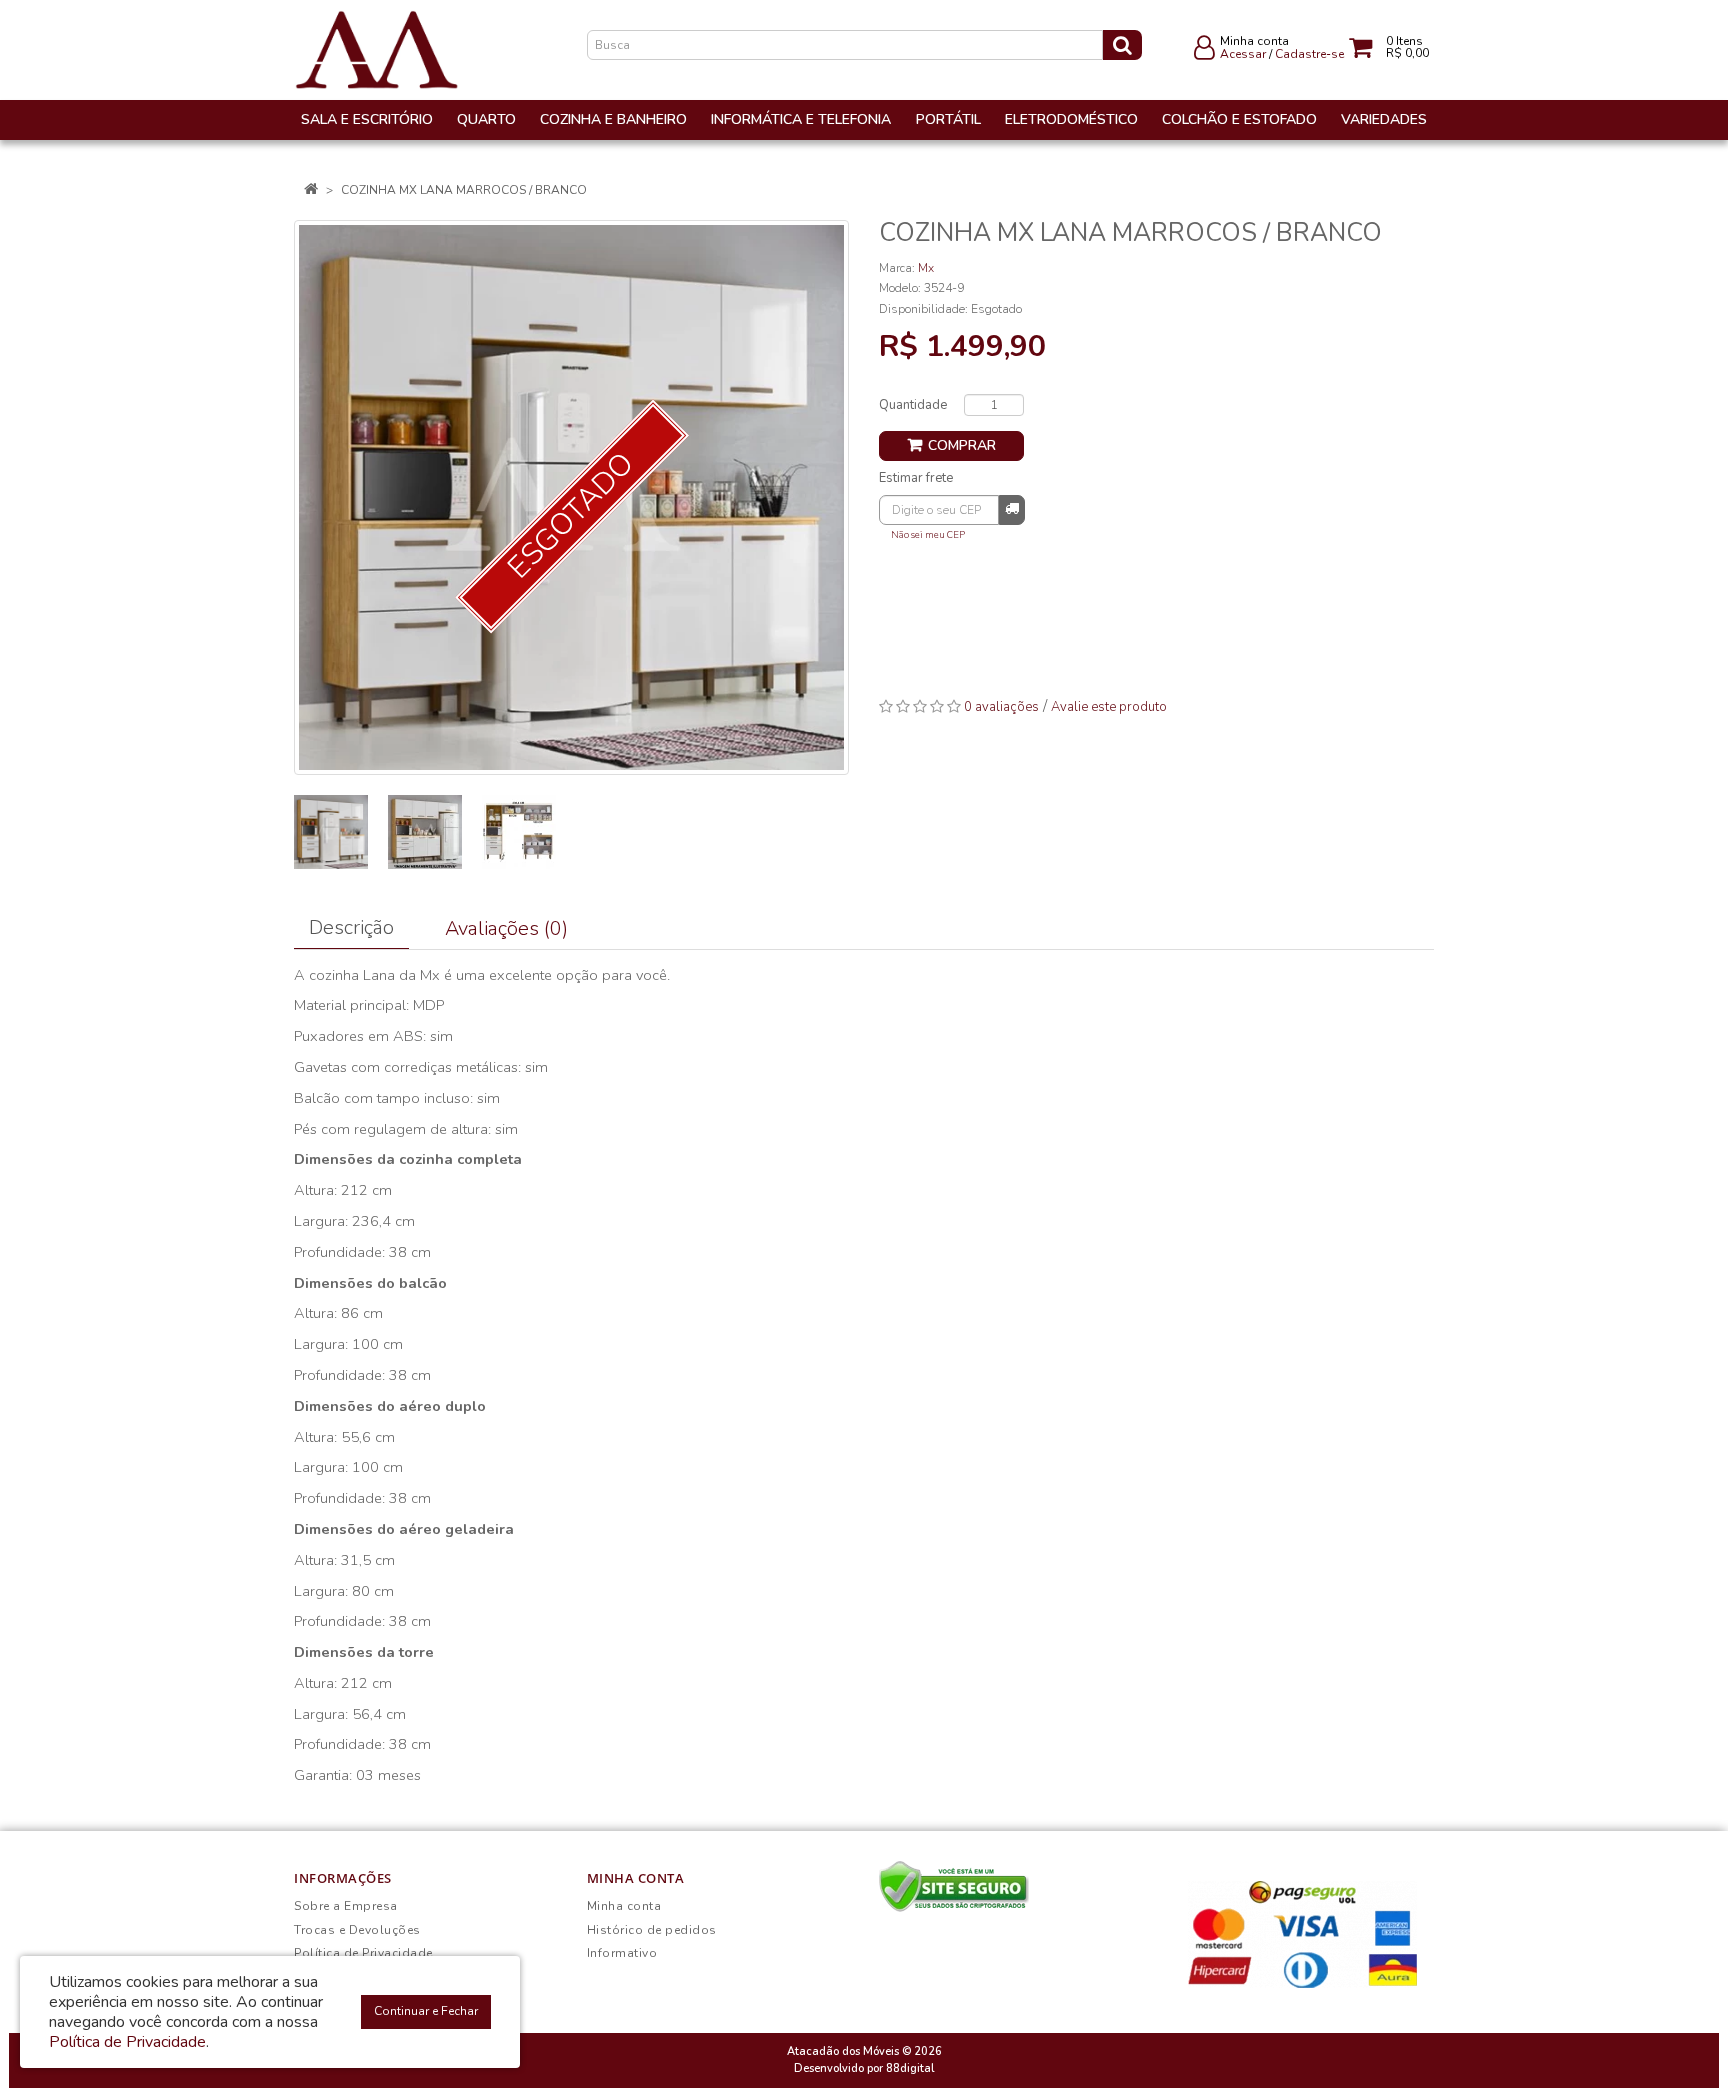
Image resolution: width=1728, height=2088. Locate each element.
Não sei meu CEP (928, 534)
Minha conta (624, 1906)
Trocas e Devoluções (357, 1930)
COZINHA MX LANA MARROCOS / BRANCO (464, 190)
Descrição (351, 927)
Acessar (1243, 54)
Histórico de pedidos (652, 1930)
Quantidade (913, 405)
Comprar (962, 445)
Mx (926, 268)
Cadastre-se (1309, 54)
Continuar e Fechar (426, 2011)
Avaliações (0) (506, 928)
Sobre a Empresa (346, 1906)
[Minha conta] (1204, 52)
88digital (910, 2068)
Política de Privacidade (363, 1953)
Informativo (622, 1953)
